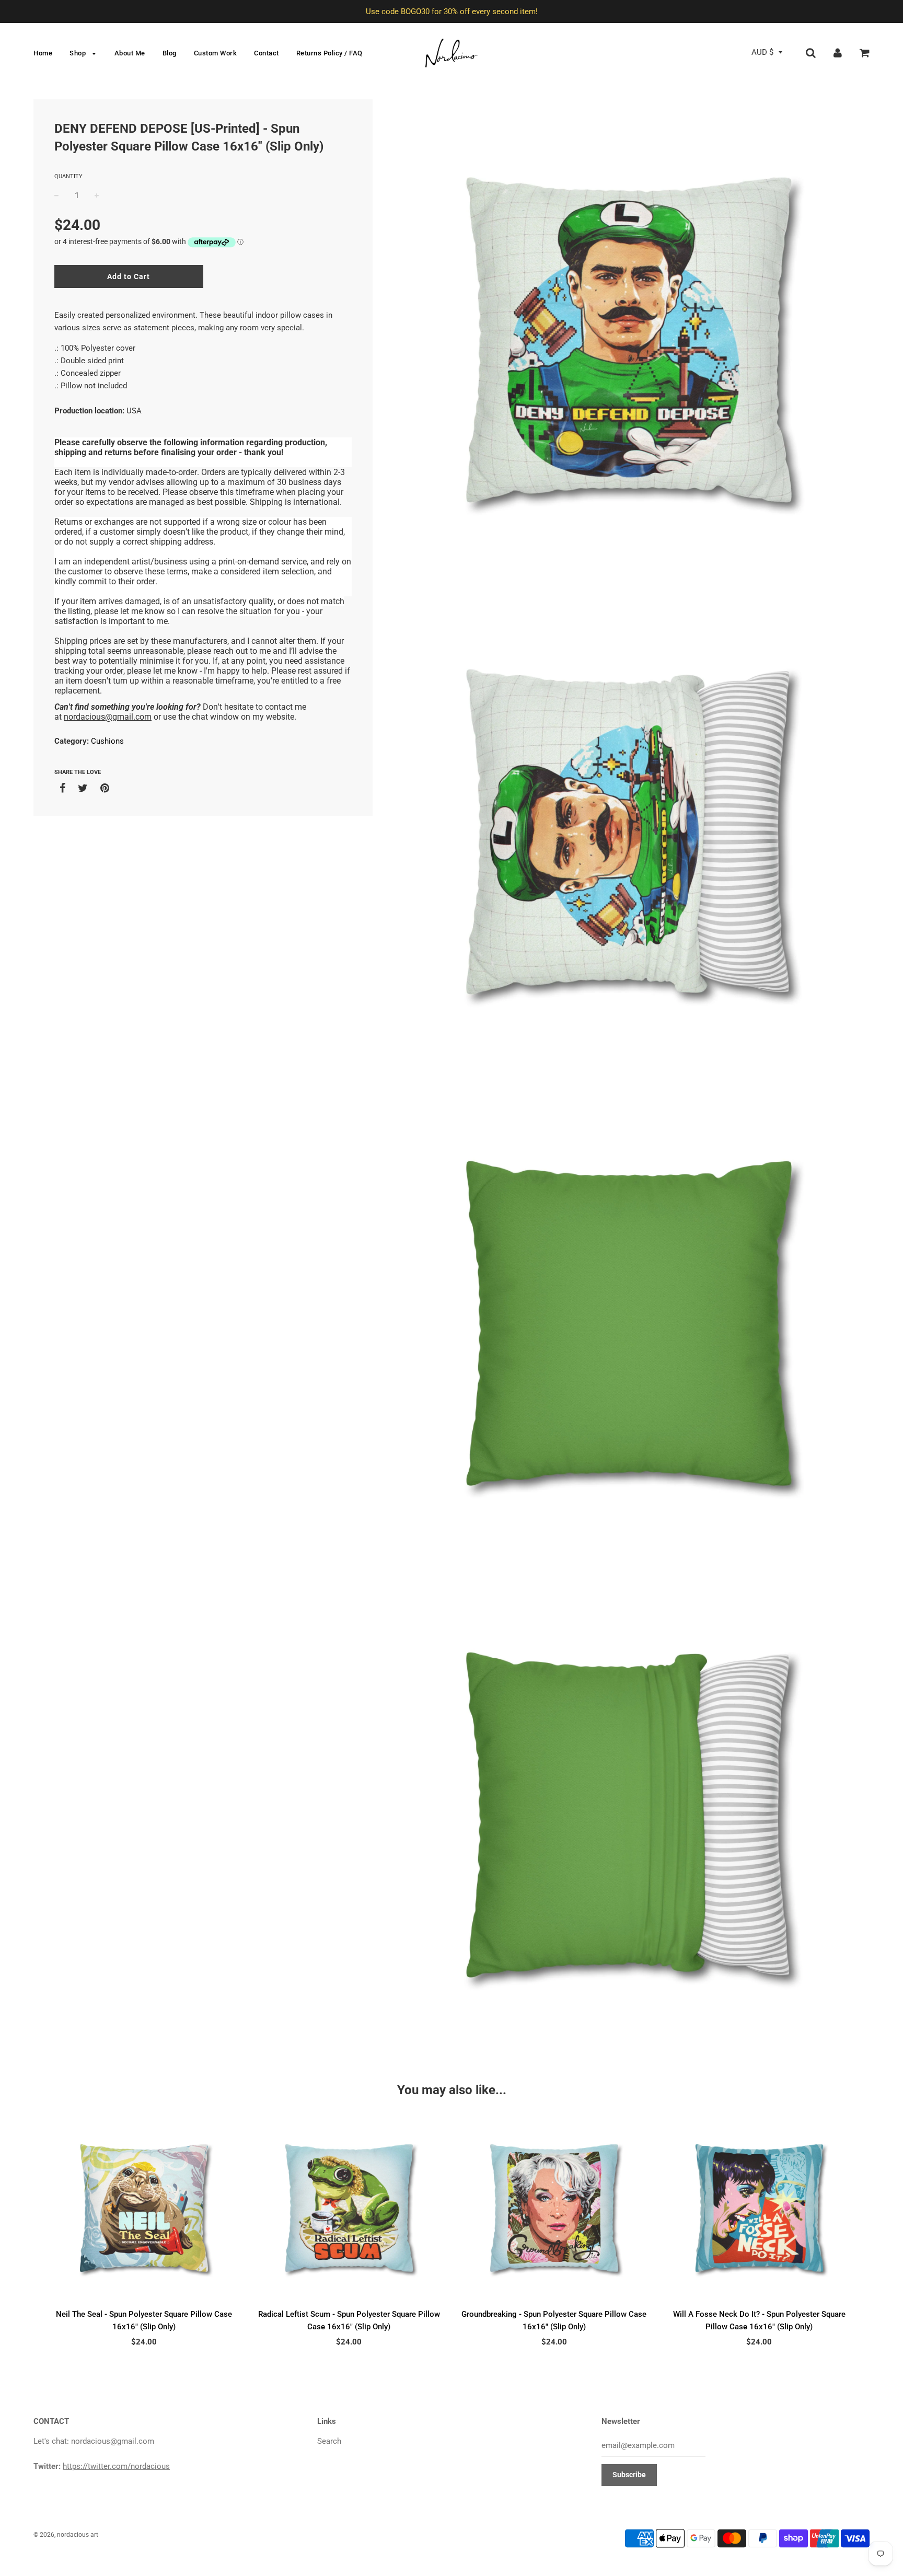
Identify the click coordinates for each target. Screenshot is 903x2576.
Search (329, 2441)
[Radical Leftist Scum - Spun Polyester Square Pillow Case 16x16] (349, 2208)
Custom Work (216, 53)
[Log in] (838, 52)
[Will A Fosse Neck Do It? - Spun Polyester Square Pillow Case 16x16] (760, 2208)
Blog (170, 53)
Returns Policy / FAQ (329, 53)
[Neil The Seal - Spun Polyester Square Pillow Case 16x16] (144, 2208)
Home (43, 53)
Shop (79, 53)
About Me (130, 53)
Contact (267, 53)
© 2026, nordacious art (66, 2535)
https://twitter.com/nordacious (116, 2466)
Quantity (68, 176)
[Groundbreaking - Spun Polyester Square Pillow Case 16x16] (554, 2208)
